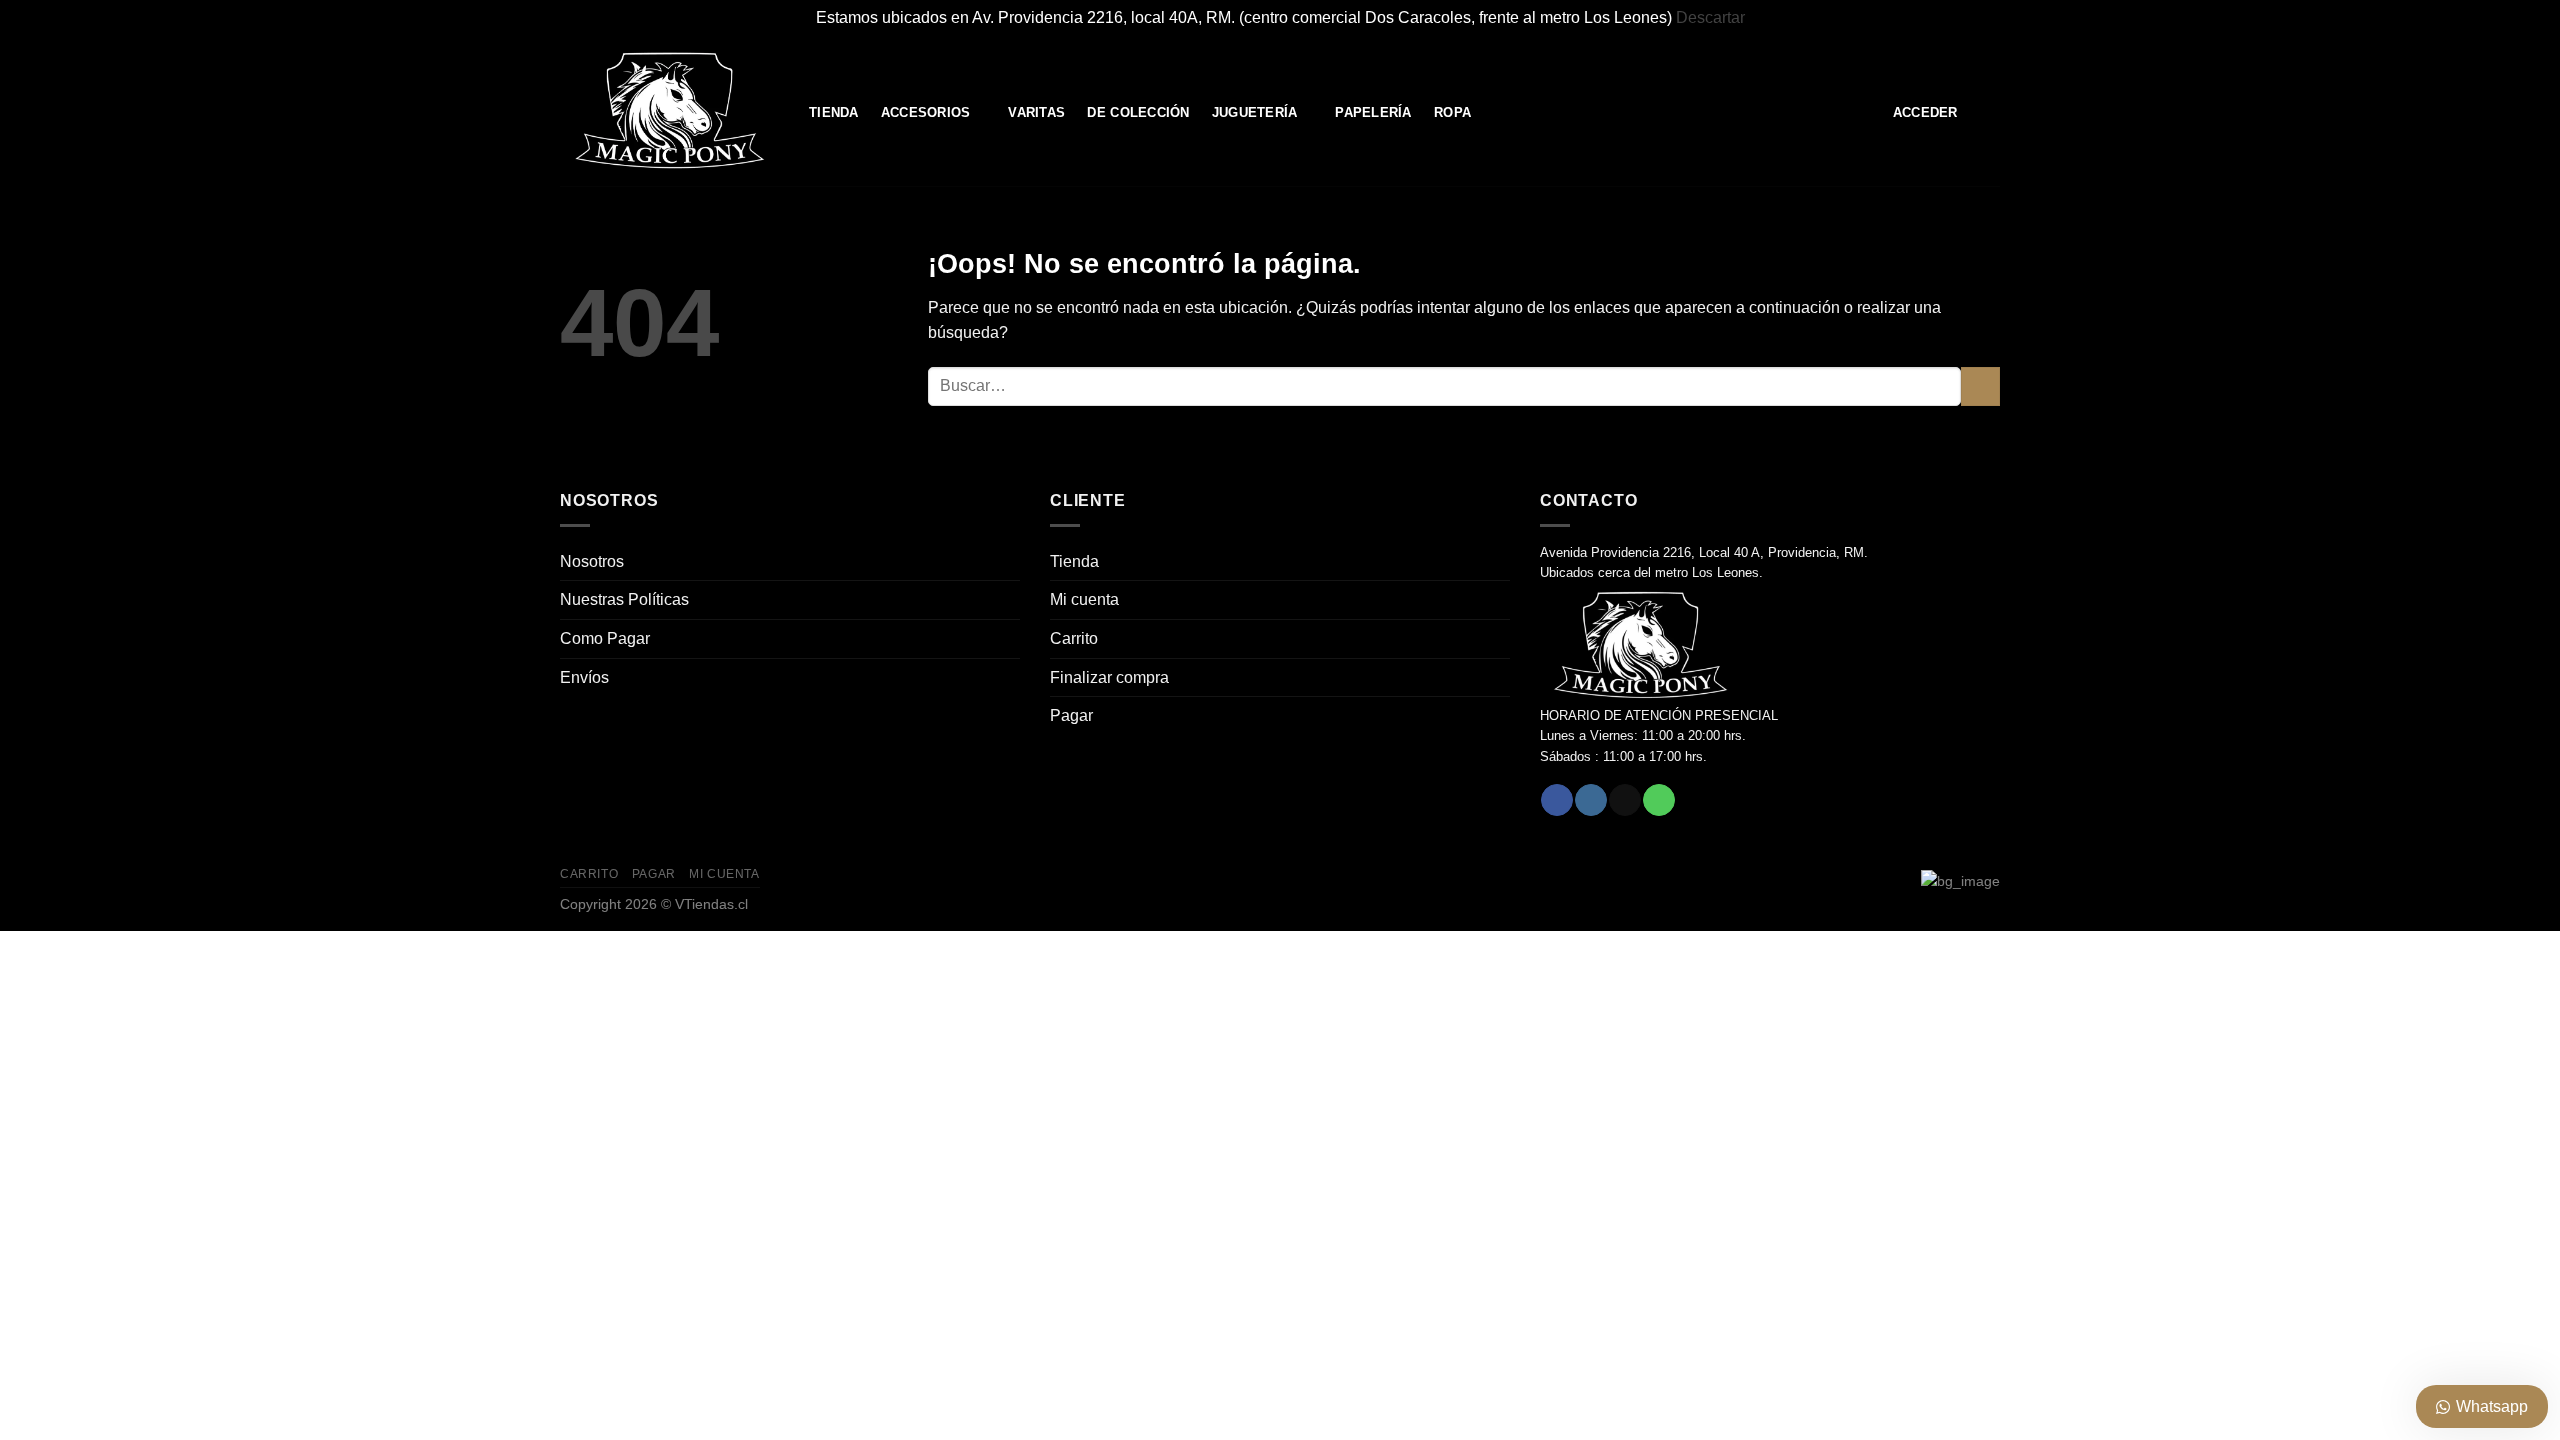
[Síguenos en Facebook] (1556, 800)
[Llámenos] (1658, 800)
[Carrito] (1990, 112)
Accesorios (926, 112)
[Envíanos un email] (1624, 800)
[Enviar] (1980, 386)
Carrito (1074, 638)
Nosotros (592, 561)
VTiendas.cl (711, 904)
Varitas (1036, 112)
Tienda (834, 112)
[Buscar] (1862, 112)
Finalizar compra (1109, 677)
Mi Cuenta (724, 874)
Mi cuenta (1084, 599)
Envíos (584, 677)
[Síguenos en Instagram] (1590, 800)
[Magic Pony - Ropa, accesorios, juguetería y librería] (669, 110)
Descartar (1710, 17)
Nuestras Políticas (624, 599)
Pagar (1071, 715)
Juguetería (1255, 112)
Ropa (1452, 112)
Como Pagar (605, 638)
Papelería (1373, 112)
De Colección (1138, 112)
